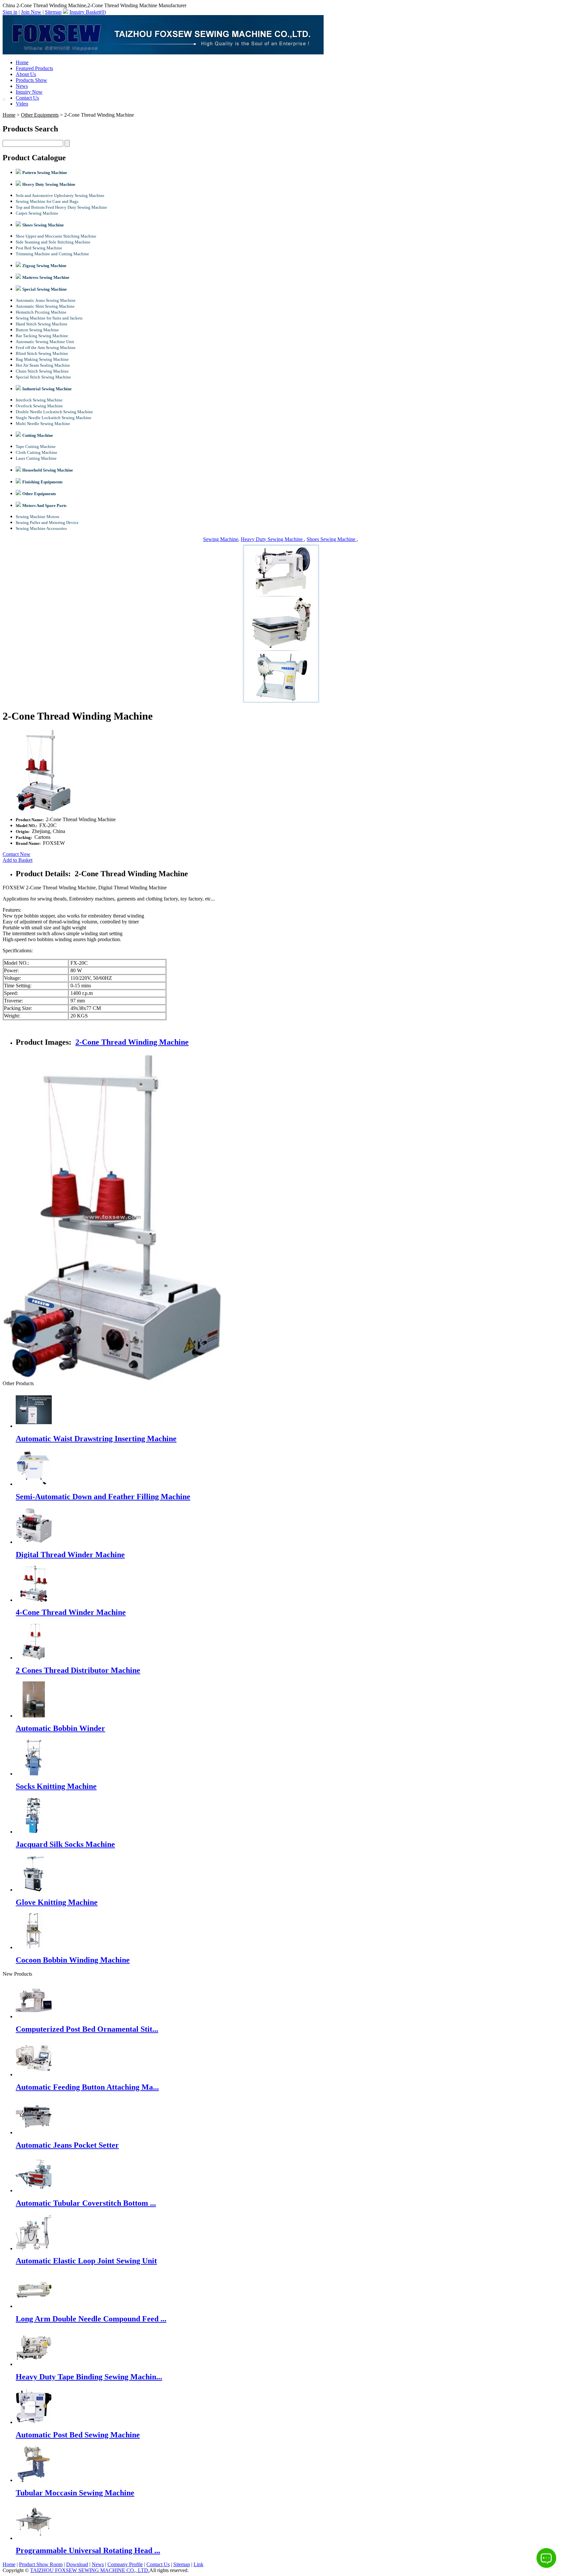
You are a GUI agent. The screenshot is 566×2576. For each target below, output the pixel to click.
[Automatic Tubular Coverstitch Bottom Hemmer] (34, 2190)
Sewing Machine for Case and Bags (47, 201)
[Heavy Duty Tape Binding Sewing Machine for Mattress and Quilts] (34, 2364)
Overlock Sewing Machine (39, 406)
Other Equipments (40, 115)
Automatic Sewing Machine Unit (45, 342)
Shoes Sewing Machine (332, 539)
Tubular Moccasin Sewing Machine (75, 2493)
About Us (26, 74)
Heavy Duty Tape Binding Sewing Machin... (89, 2377)
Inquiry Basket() (88, 12)
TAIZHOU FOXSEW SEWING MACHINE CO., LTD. (90, 2570)
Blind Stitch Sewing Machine (42, 353)
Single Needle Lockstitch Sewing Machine (54, 418)
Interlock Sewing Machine (39, 400)
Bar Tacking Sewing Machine (42, 336)
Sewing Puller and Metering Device (47, 523)
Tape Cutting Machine (36, 446)
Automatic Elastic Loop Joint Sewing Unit (86, 2261)
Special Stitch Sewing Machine (43, 377)
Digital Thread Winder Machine (70, 1555)
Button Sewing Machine (37, 330)
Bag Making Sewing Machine (42, 359)
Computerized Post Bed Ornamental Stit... (87, 2029)
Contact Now (17, 854)
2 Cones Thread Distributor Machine (78, 1670)
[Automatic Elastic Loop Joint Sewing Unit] (34, 2248)
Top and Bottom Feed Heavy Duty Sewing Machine (61, 207)
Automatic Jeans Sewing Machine (46, 300)
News (22, 86)
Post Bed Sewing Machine (39, 248)
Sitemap (53, 12)
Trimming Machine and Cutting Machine (52, 254)
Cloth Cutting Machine (37, 452)
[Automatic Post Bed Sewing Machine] (34, 2422)
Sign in (10, 12)
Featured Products (34, 68)
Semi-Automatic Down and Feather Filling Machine (103, 1497)
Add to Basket (18, 860)
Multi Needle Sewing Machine (43, 424)
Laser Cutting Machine (36, 458)
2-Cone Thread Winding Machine (132, 1042)
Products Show (31, 80)
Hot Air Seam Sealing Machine (43, 365)
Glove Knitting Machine (57, 1902)
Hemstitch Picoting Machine (41, 312)
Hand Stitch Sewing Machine (42, 324)
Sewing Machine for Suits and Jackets (49, 318)
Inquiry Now (29, 92)
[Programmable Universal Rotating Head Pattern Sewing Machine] (34, 2538)
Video (22, 104)
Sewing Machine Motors (38, 517)
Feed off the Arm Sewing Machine (46, 348)
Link (198, 2564)
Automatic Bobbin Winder (60, 1728)
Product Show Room (41, 2564)
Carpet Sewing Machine (37, 213)
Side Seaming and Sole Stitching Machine (53, 242)
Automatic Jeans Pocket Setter (67, 2145)
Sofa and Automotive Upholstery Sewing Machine (60, 195)
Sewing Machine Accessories (41, 528)
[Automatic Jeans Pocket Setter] (34, 2132)
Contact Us (27, 98)
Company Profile (125, 2564)
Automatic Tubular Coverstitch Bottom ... (86, 2203)
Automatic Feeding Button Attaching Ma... (87, 2087)
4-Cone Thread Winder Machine (71, 1612)
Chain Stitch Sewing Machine (42, 371)
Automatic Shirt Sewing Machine (45, 306)
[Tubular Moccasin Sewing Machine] (34, 2480)
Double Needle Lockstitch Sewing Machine (54, 412)
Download (77, 2564)
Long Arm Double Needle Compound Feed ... (91, 2319)
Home (22, 62)
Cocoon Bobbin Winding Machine (73, 1960)
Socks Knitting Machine (56, 1786)
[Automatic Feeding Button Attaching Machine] (34, 2074)
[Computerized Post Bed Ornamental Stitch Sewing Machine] (34, 2016)
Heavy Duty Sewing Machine (272, 539)
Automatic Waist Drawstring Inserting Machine (96, 1439)
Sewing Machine (221, 539)
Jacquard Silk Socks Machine (65, 1844)
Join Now (31, 12)
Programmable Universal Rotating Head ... (88, 2550)
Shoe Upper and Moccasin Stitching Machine (56, 236)
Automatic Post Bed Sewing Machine (78, 2435)
